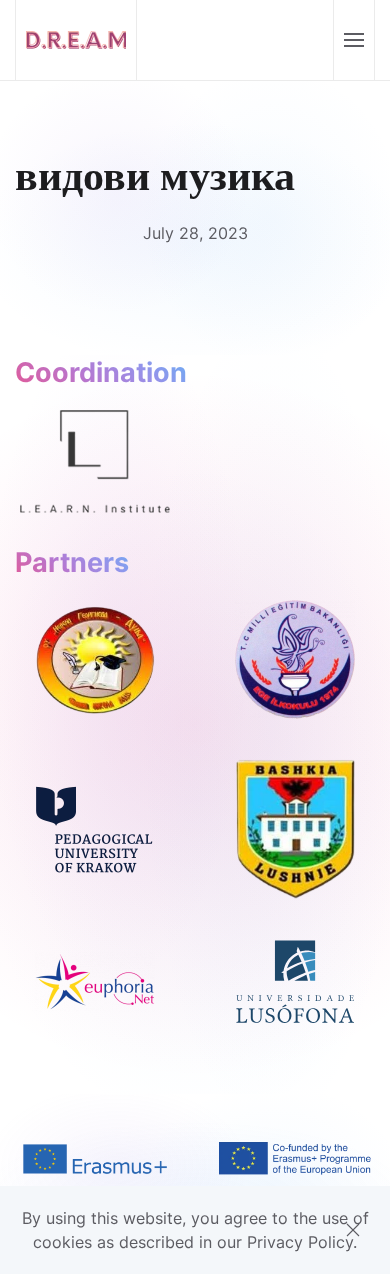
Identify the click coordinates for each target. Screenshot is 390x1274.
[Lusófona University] (295, 980)
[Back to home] (76, 40)
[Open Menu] (353, 40)
